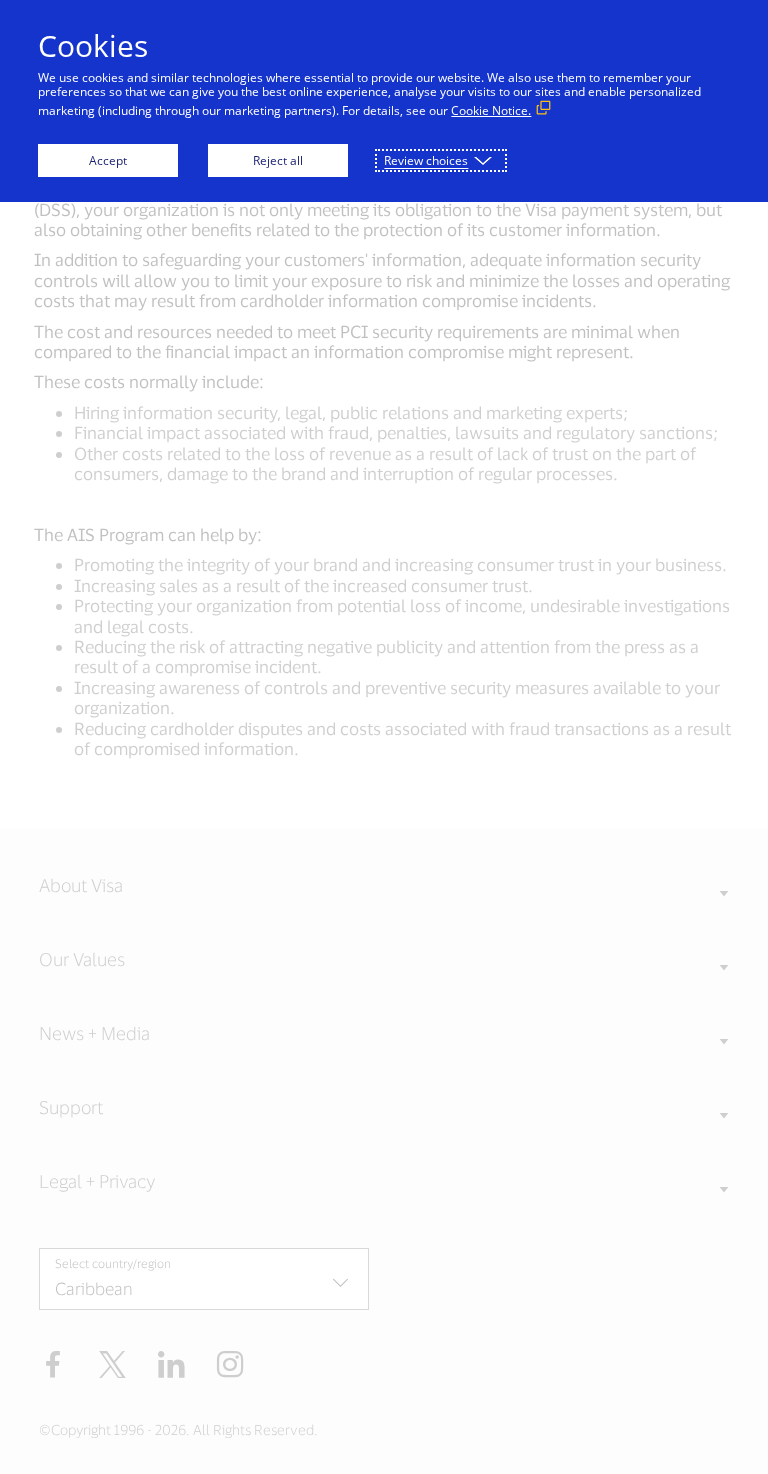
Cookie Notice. (491, 110)
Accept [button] (108, 160)
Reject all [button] (278, 160)
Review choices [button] (426, 160)
